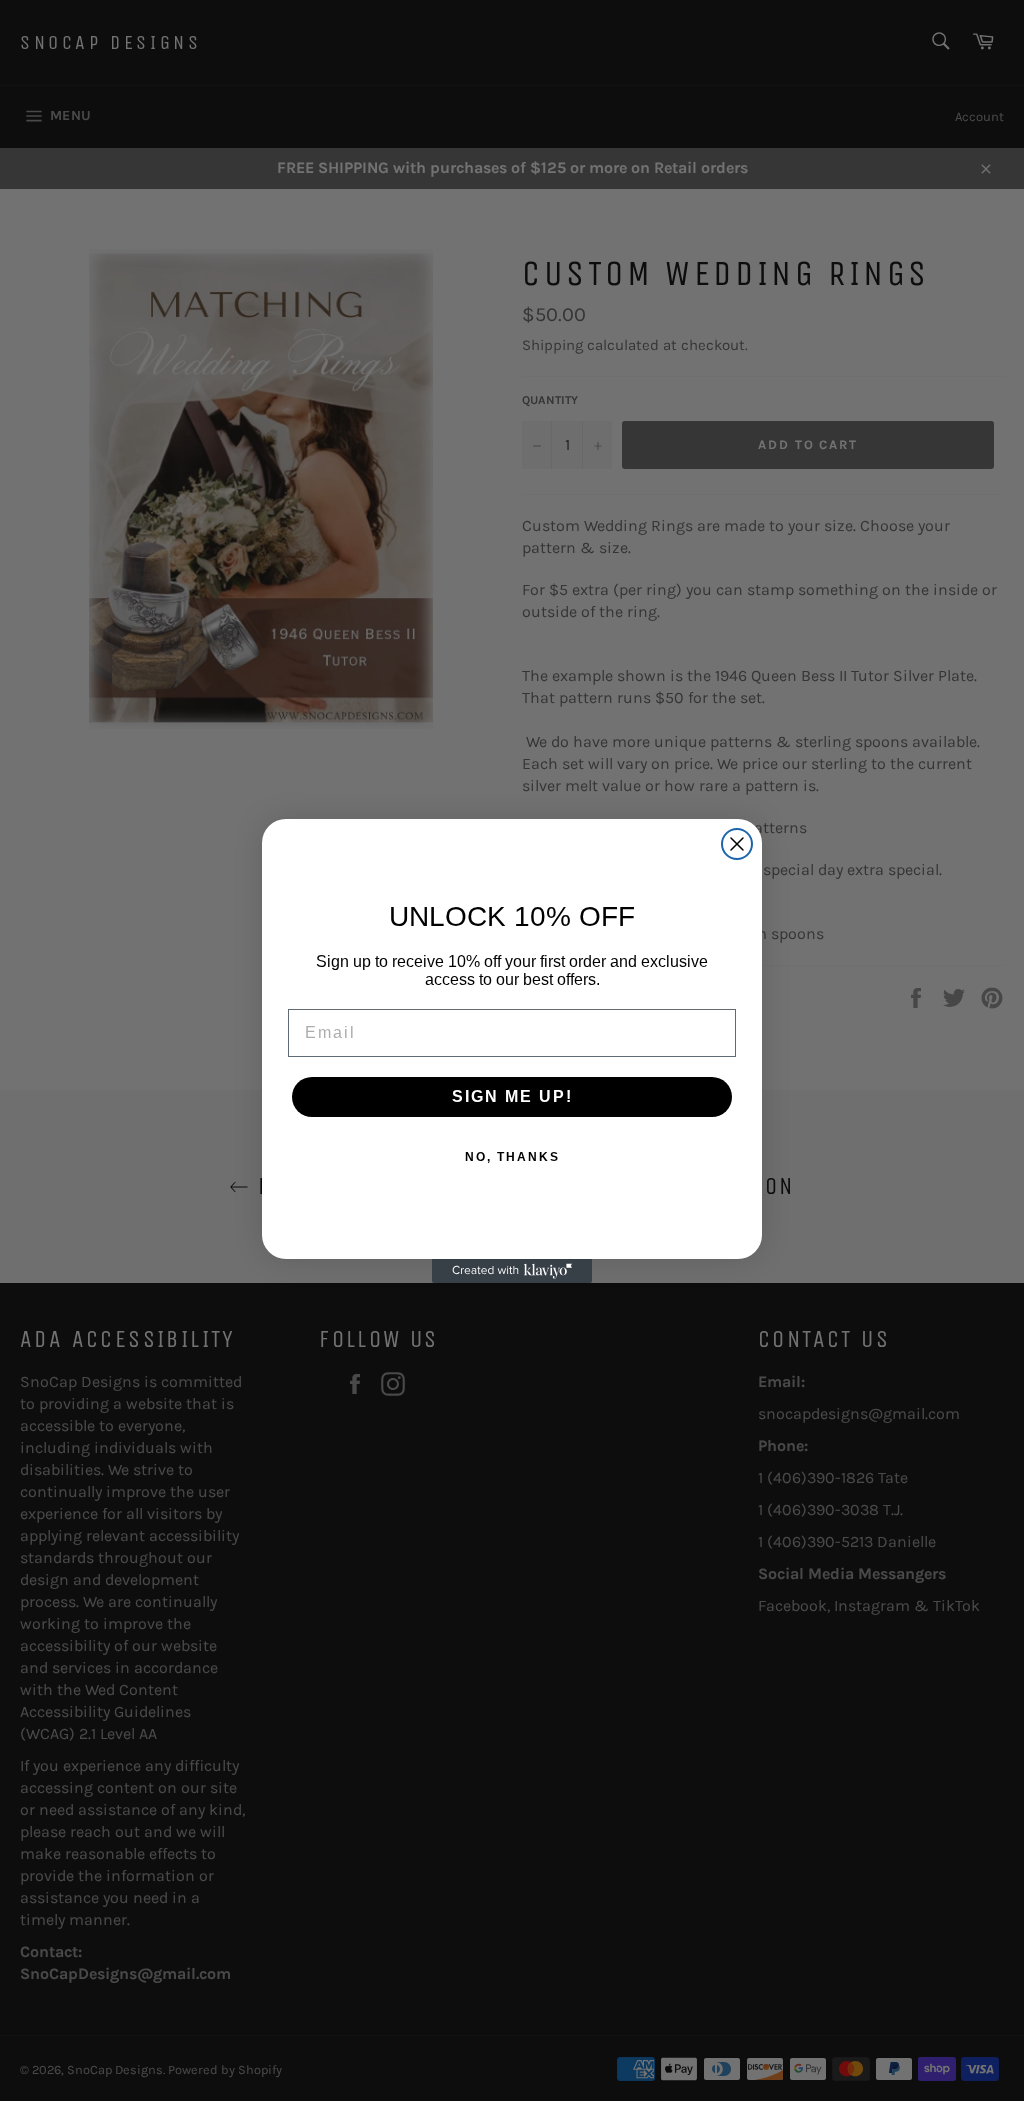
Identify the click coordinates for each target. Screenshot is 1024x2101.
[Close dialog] (737, 844)
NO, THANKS (512, 1157)
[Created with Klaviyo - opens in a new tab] (512, 1271)
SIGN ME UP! (512, 1096)
